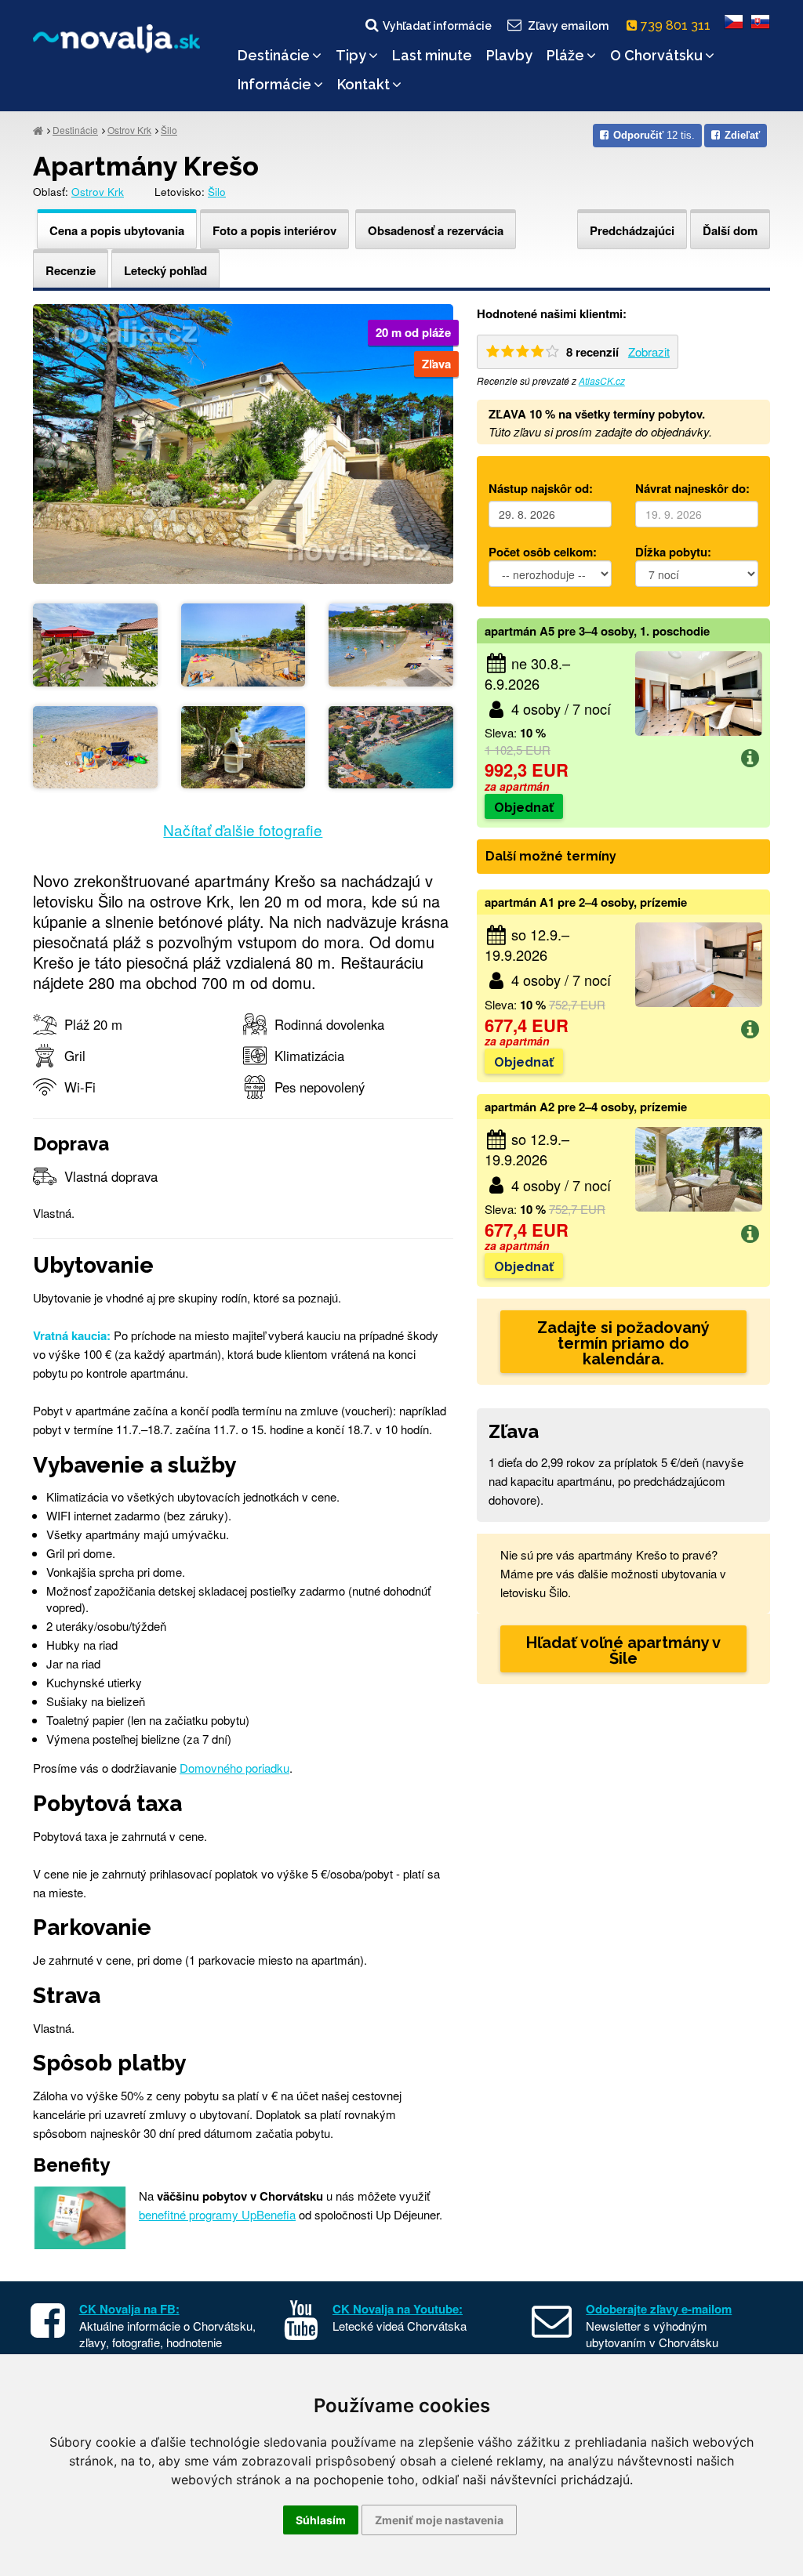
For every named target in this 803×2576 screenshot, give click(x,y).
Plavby (509, 55)
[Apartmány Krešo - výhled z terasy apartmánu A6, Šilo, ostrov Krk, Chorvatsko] (95, 643)
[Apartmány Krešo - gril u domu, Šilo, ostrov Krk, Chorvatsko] (243, 745)
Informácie (274, 84)
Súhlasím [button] (321, 2520)
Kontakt (363, 84)
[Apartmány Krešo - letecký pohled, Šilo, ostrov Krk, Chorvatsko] (391, 745)
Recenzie (71, 270)
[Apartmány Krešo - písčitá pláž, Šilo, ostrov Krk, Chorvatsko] (243, 643)
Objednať (524, 808)
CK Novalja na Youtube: (398, 2309)
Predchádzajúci (632, 230)
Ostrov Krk (129, 130)
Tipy (351, 55)
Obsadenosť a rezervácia (436, 230)
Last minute (432, 55)
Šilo (169, 130)
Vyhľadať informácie (437, 26)
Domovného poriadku (234, 1768)
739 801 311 (677, 25)
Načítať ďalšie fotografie (243, 830)
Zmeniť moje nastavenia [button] (439, 2520)
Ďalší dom (730, 230)
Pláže (565, 55)
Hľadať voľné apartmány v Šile (623, 1650)
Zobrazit (649, 351)
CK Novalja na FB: (129, 2309)
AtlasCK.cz (602, 380)
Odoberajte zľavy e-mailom (659, 2309)
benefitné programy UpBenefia (217, 2214)
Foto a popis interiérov (274, 230)
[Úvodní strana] (38, 130)
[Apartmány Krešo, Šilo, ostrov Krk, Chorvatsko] (243, 442)
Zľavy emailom (568, 26)
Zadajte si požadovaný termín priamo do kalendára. (623, 1343)
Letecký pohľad (165, 270)
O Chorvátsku (656, 55)
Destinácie (274, 55)
